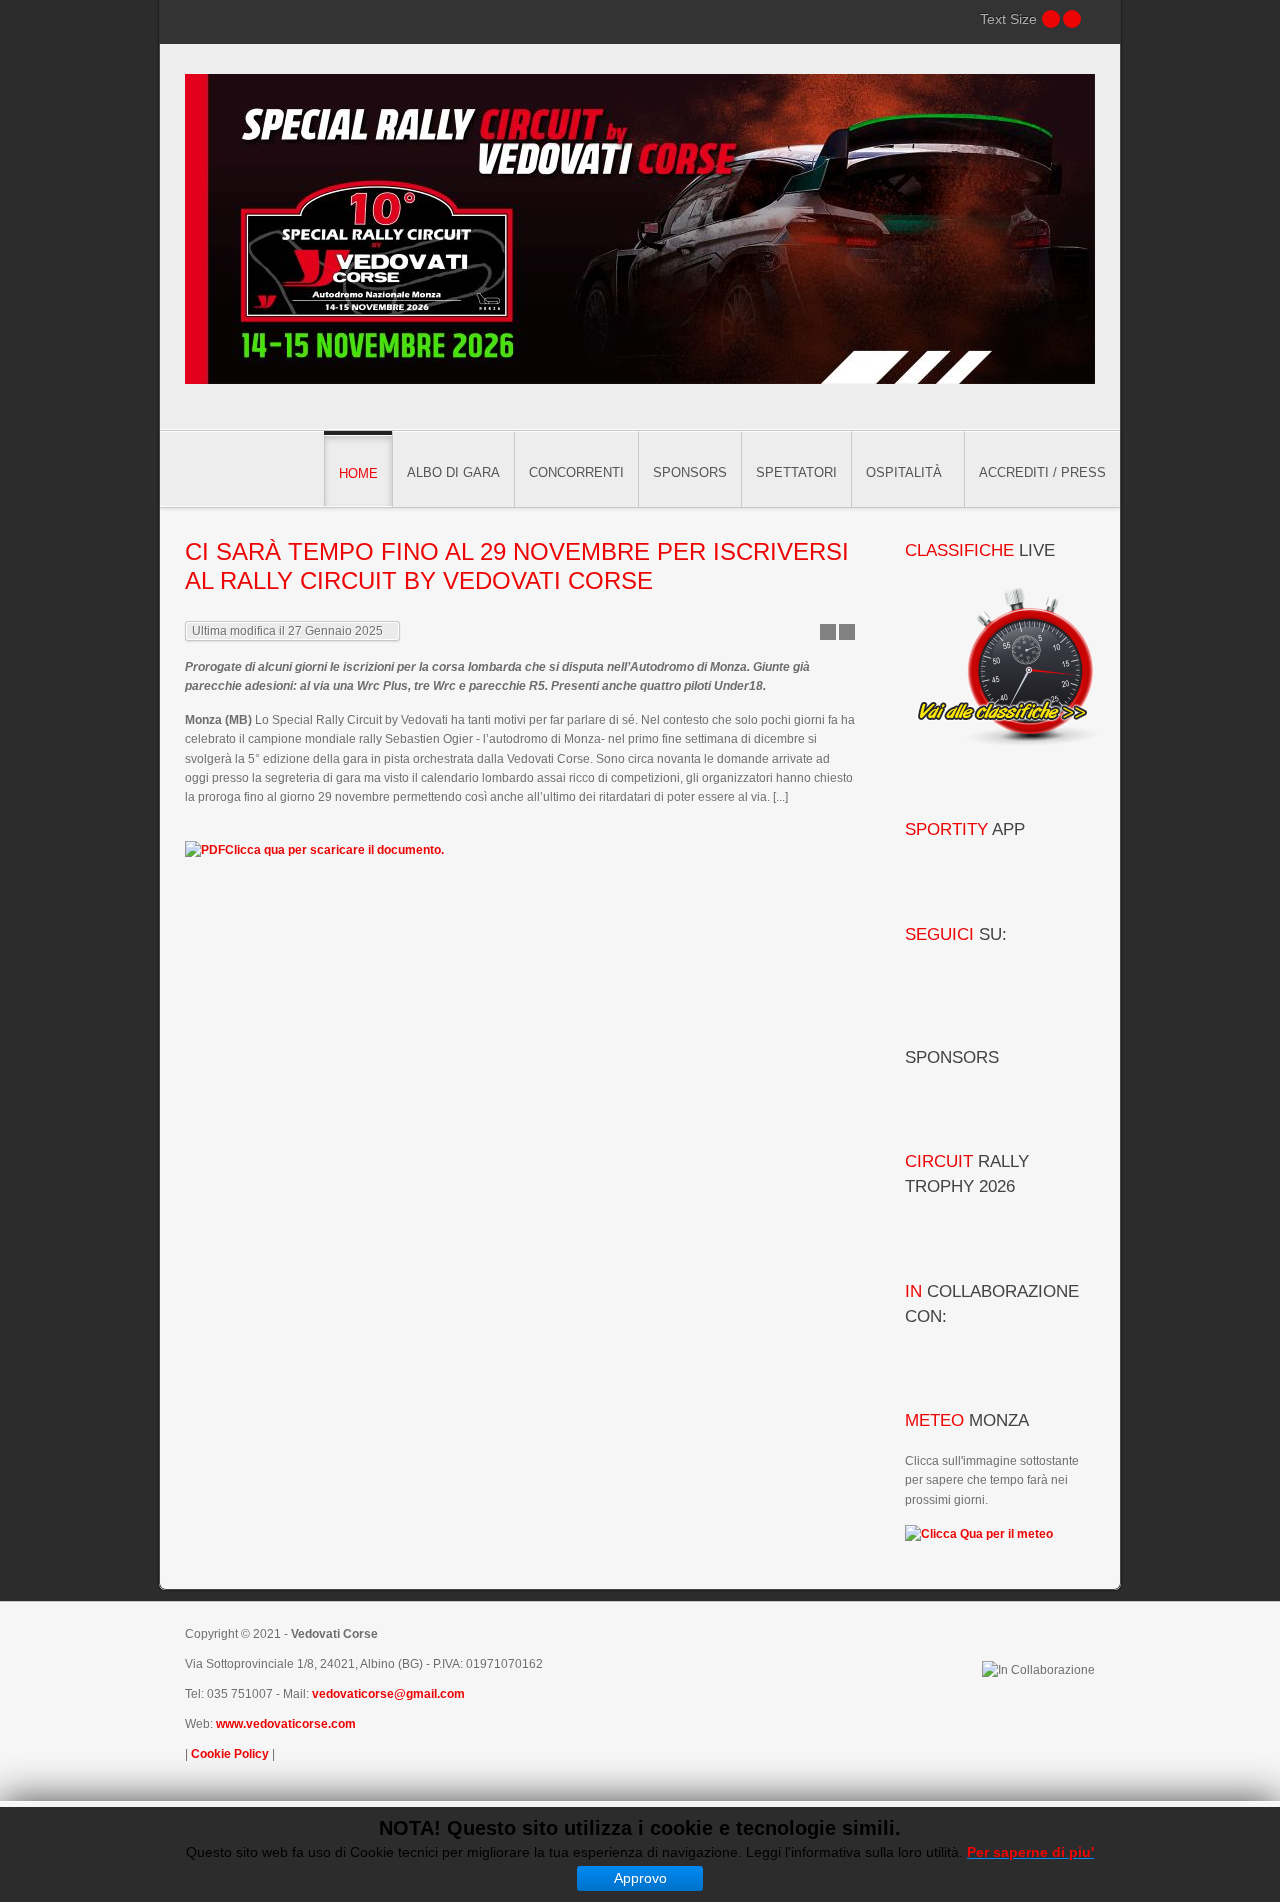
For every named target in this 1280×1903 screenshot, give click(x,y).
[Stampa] (847, 632)
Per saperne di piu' (1030, 1852)
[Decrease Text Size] (1051, 19)
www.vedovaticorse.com (286, 1724)
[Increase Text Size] (1072, 19)
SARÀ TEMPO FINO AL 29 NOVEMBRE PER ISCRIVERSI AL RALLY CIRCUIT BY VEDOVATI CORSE (517, 566)
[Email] (828, 632)
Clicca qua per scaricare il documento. (334, 850)
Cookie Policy (230, 1754)
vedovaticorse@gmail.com (388, 1694)
